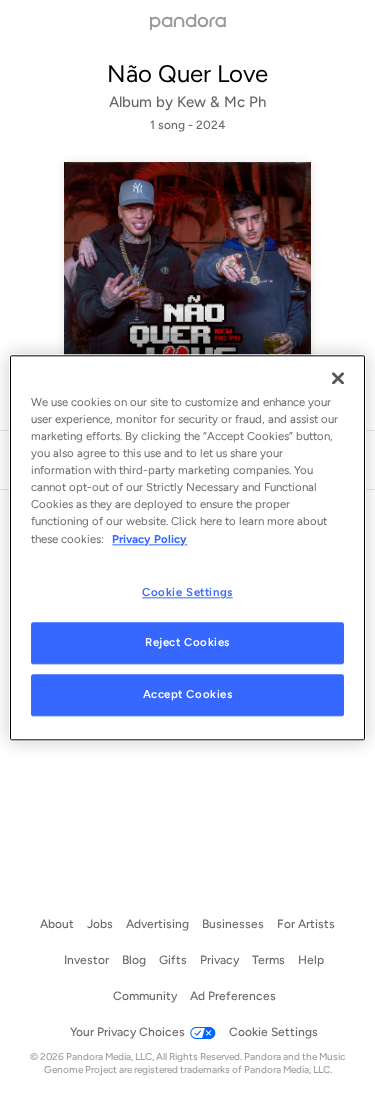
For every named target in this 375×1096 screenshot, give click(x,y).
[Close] (338, 378)
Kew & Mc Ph (221, 102)
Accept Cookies (188, 695)
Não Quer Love (187, 73)
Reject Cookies (187, 643)
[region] (187, 547)
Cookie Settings (187, 592)
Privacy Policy (149, 539)
